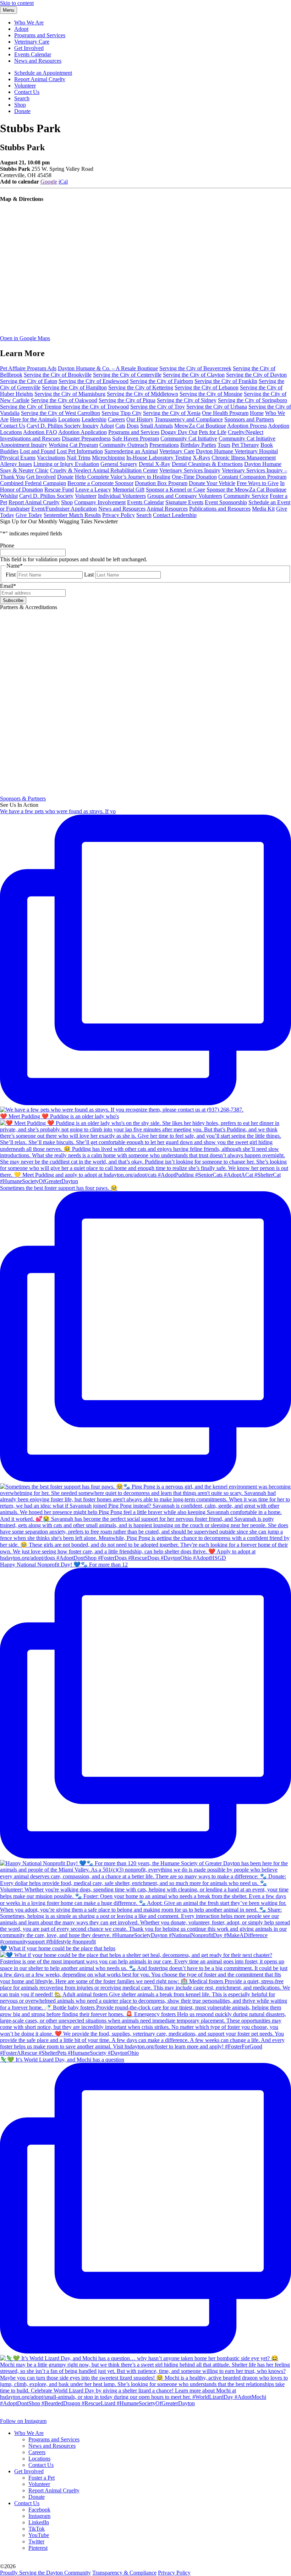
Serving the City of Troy (158, 407)
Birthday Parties (198, 445)
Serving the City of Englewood (94, 381)
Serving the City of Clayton (194, 375)
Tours (224, 445)
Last (89, 575)
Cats (120, 426)
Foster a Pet (42, 2478)
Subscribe (13, 600)
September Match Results (72, 515)
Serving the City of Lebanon (207, 387)
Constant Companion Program (252, 477)
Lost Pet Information (80, 451)
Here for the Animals (33, 419)
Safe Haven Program (136, 438)
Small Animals (157, 426)
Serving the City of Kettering (141, 387)
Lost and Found (38, 451)
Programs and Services (40, 35)
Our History (140, 419)
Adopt (21, 29)
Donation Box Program (161, 483)
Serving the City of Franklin (226, 381)
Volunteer (25, 86)
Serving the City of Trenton (31, 407)
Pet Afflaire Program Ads (28, 368)
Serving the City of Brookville (58, 375)
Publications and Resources (220, 509)
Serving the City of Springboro (252, 400)
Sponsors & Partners (23, 798)
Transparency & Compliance (124, 2573)
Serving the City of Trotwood (96, 407)
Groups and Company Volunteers (185, 496)
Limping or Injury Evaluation (66, 464)
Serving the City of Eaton (29, 381)
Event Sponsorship (226, 502)
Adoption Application (83, 432)
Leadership (94, 419)
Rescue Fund (59, 490)
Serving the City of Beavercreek (195, 368)
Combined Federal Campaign (33, 483)
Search (22, 98)
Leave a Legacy (93, 490)
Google (49, 182)
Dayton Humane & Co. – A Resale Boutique (108, 368)
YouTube (39, 2535)
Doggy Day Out (179, 432)
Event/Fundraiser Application (64, 509)
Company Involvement (100, 502)
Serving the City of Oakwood (64, 400)
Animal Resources (167, 509)
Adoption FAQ (40, 432)
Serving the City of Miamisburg (70, 394)
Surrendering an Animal (131, 451)
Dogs (133, 426)
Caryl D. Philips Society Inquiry (63, 426)
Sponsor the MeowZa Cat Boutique (246, 490)
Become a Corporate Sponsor (100, 483)
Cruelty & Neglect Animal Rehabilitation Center (104, 470)
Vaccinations (51, 458)
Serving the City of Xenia (172, 413)
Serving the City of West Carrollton (61, 413)
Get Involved (29, 48)
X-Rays (201, 458)
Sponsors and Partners (249, 419)
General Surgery (119, 464)
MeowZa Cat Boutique (200, 426)
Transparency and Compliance (189, 419)
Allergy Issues (16, 464)
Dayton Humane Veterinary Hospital (237, 451)
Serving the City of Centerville (127, 375)
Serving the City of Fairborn (161, 381)
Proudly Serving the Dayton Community (45, 2573)
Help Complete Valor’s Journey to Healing (123, 477)
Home (257, 413)
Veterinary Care (32, 42)
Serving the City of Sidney (187, 400)
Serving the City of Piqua (127, 400)
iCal (63, 182)
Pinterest (38, 2548)
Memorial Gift (128, 490)
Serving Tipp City (122, 413)
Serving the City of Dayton (256, 375)
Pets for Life (213, 432)
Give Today (29, 515)
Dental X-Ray (155, 464)
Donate (22, 111)
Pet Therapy (245, 445)
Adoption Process (247, 426)
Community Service (246, 496)
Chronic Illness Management (244, 458)
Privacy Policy (119, 515)
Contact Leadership (175, 515)
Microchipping (108, 458)
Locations (69, 419)
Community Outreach (124, 445)
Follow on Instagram (23, 2421)
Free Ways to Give (258, 483)
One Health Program (225, 413)
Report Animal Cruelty (40, 79)
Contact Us (27, 92)
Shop (20, 105)
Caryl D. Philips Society (46, 496)
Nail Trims (79, 458)
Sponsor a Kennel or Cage (175, 490)
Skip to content (17, 3)
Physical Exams (18, 458)
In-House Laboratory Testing (159, 458)
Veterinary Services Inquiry (190, 470)
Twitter (36, 2541)
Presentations (164, 445)
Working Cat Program (73, 445)
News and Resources (38, 61)
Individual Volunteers (122, 496)
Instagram (39, 2516)
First (11, 575)
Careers (116, 419)
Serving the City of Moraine (211, 394)
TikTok (37, 2529)
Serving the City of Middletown (142, 394)
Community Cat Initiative (189, 438)
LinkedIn (39, 2522)
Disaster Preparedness (86, 438)
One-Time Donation (194, 477)
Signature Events (184, 502)
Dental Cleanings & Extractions (207, 464)
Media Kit (263, 509)
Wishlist (9, 496)
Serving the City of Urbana (217, 407)
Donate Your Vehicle (212, 483)
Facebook (39, 2510)
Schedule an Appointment (43, 73)
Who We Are (29, 23)
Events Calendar (33, 54)
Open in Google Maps (25, 338)
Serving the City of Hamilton (74, 387)
